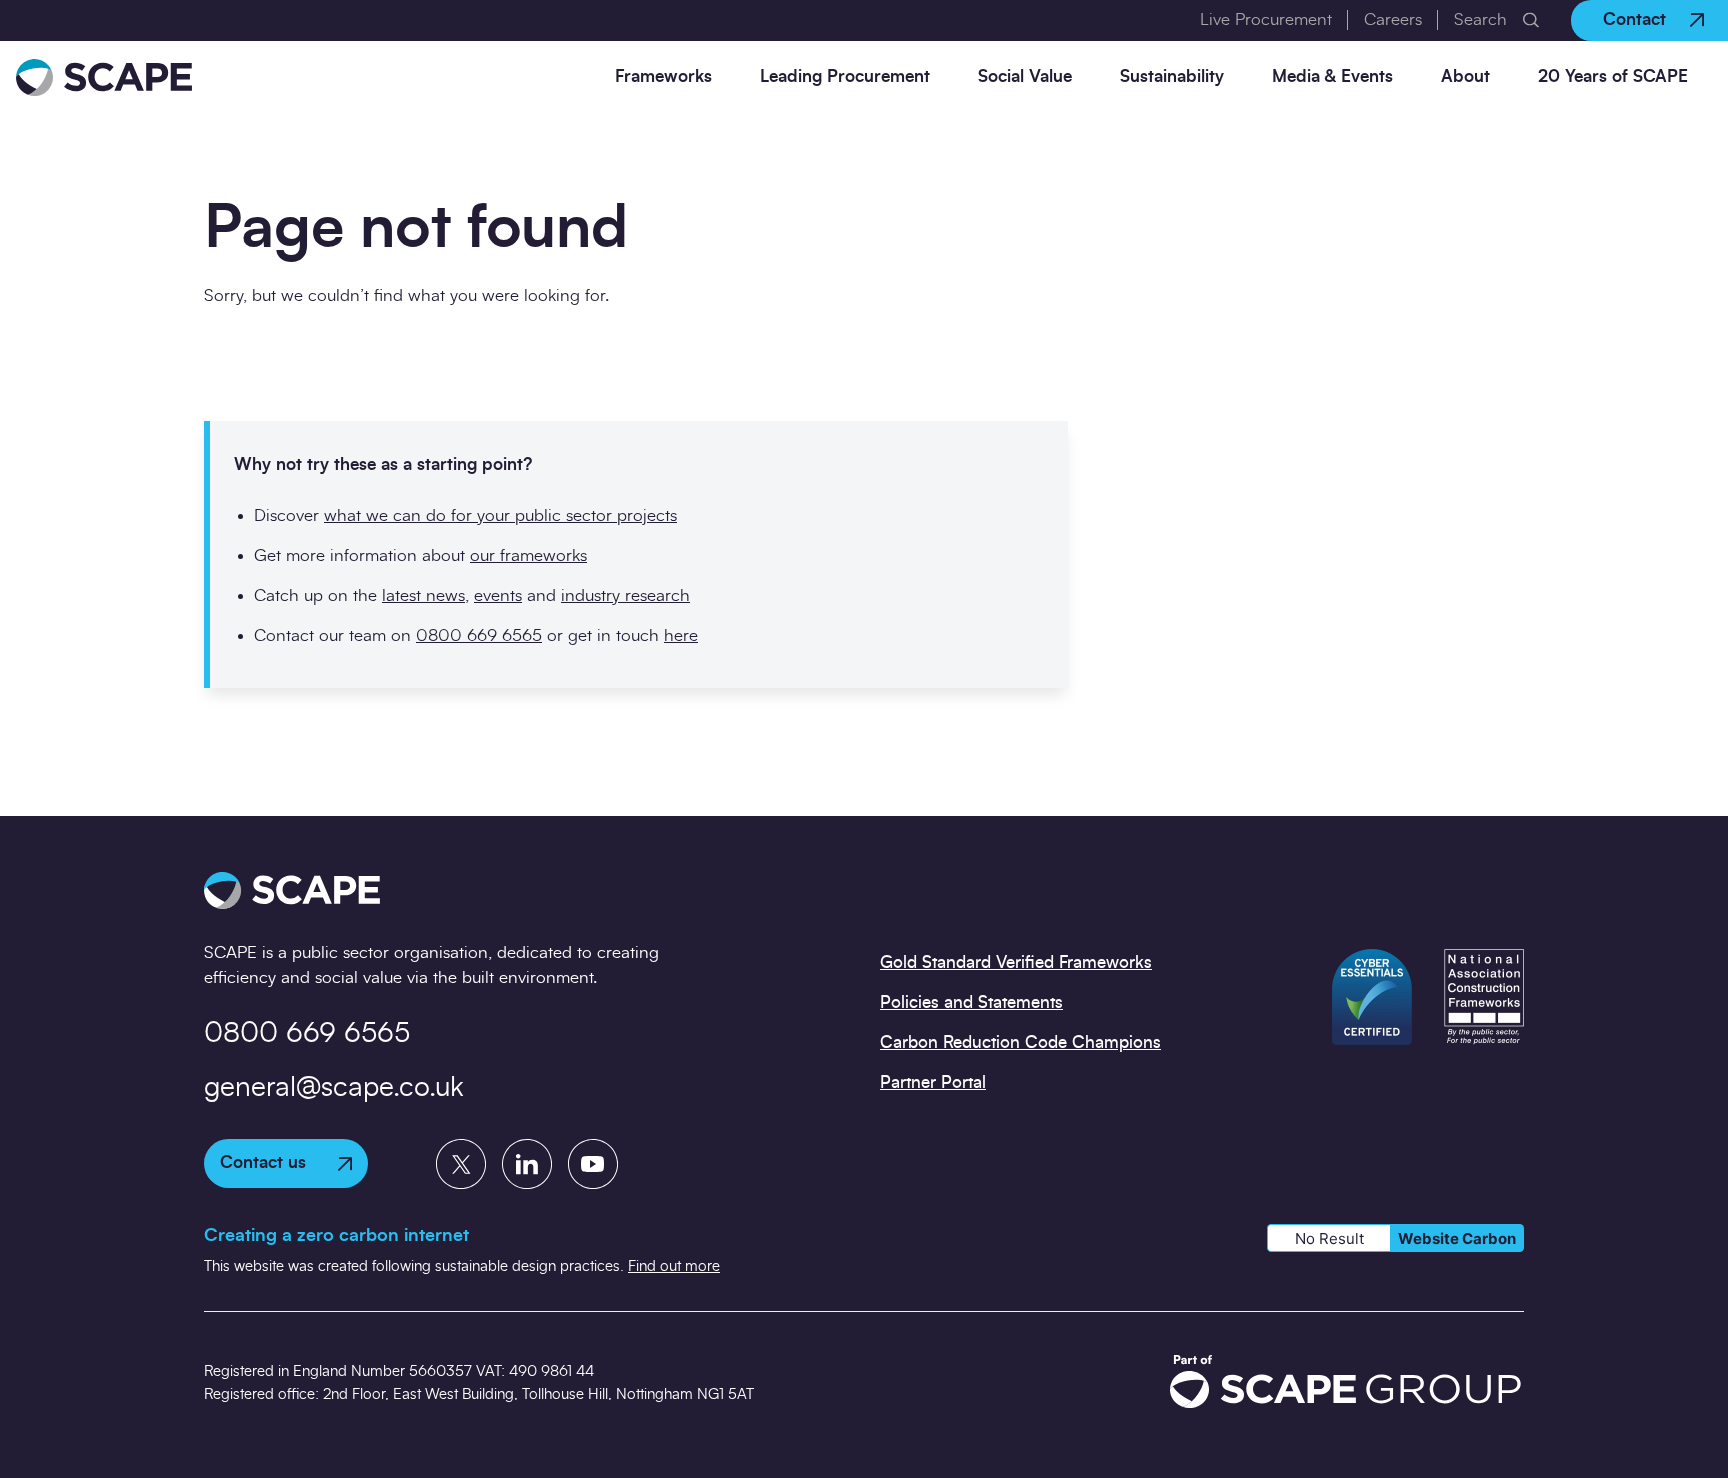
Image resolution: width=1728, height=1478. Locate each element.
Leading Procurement (845, 76)
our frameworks (528, 555)
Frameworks (663, 76)
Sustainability (1172, 76)
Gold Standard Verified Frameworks (1016, 962)
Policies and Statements (971, 1002)
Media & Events (1332, 76)
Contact (1634, 19)
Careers (1393, 19)
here (681, 635)
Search (1480, 19)
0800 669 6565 (479, 635)
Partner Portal (933, 1082)
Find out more (674, 1266)
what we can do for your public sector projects (500, 515)
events (498, 595)
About (1465, 76)
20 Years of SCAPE (1613, 76)
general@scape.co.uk (334, 1088)
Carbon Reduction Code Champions (1020, 1042)
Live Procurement (1266, 19)
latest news (423, 595)
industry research (625, 595)
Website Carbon (1457, 1238)
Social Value (1025, 76)
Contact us (263, 1162)
